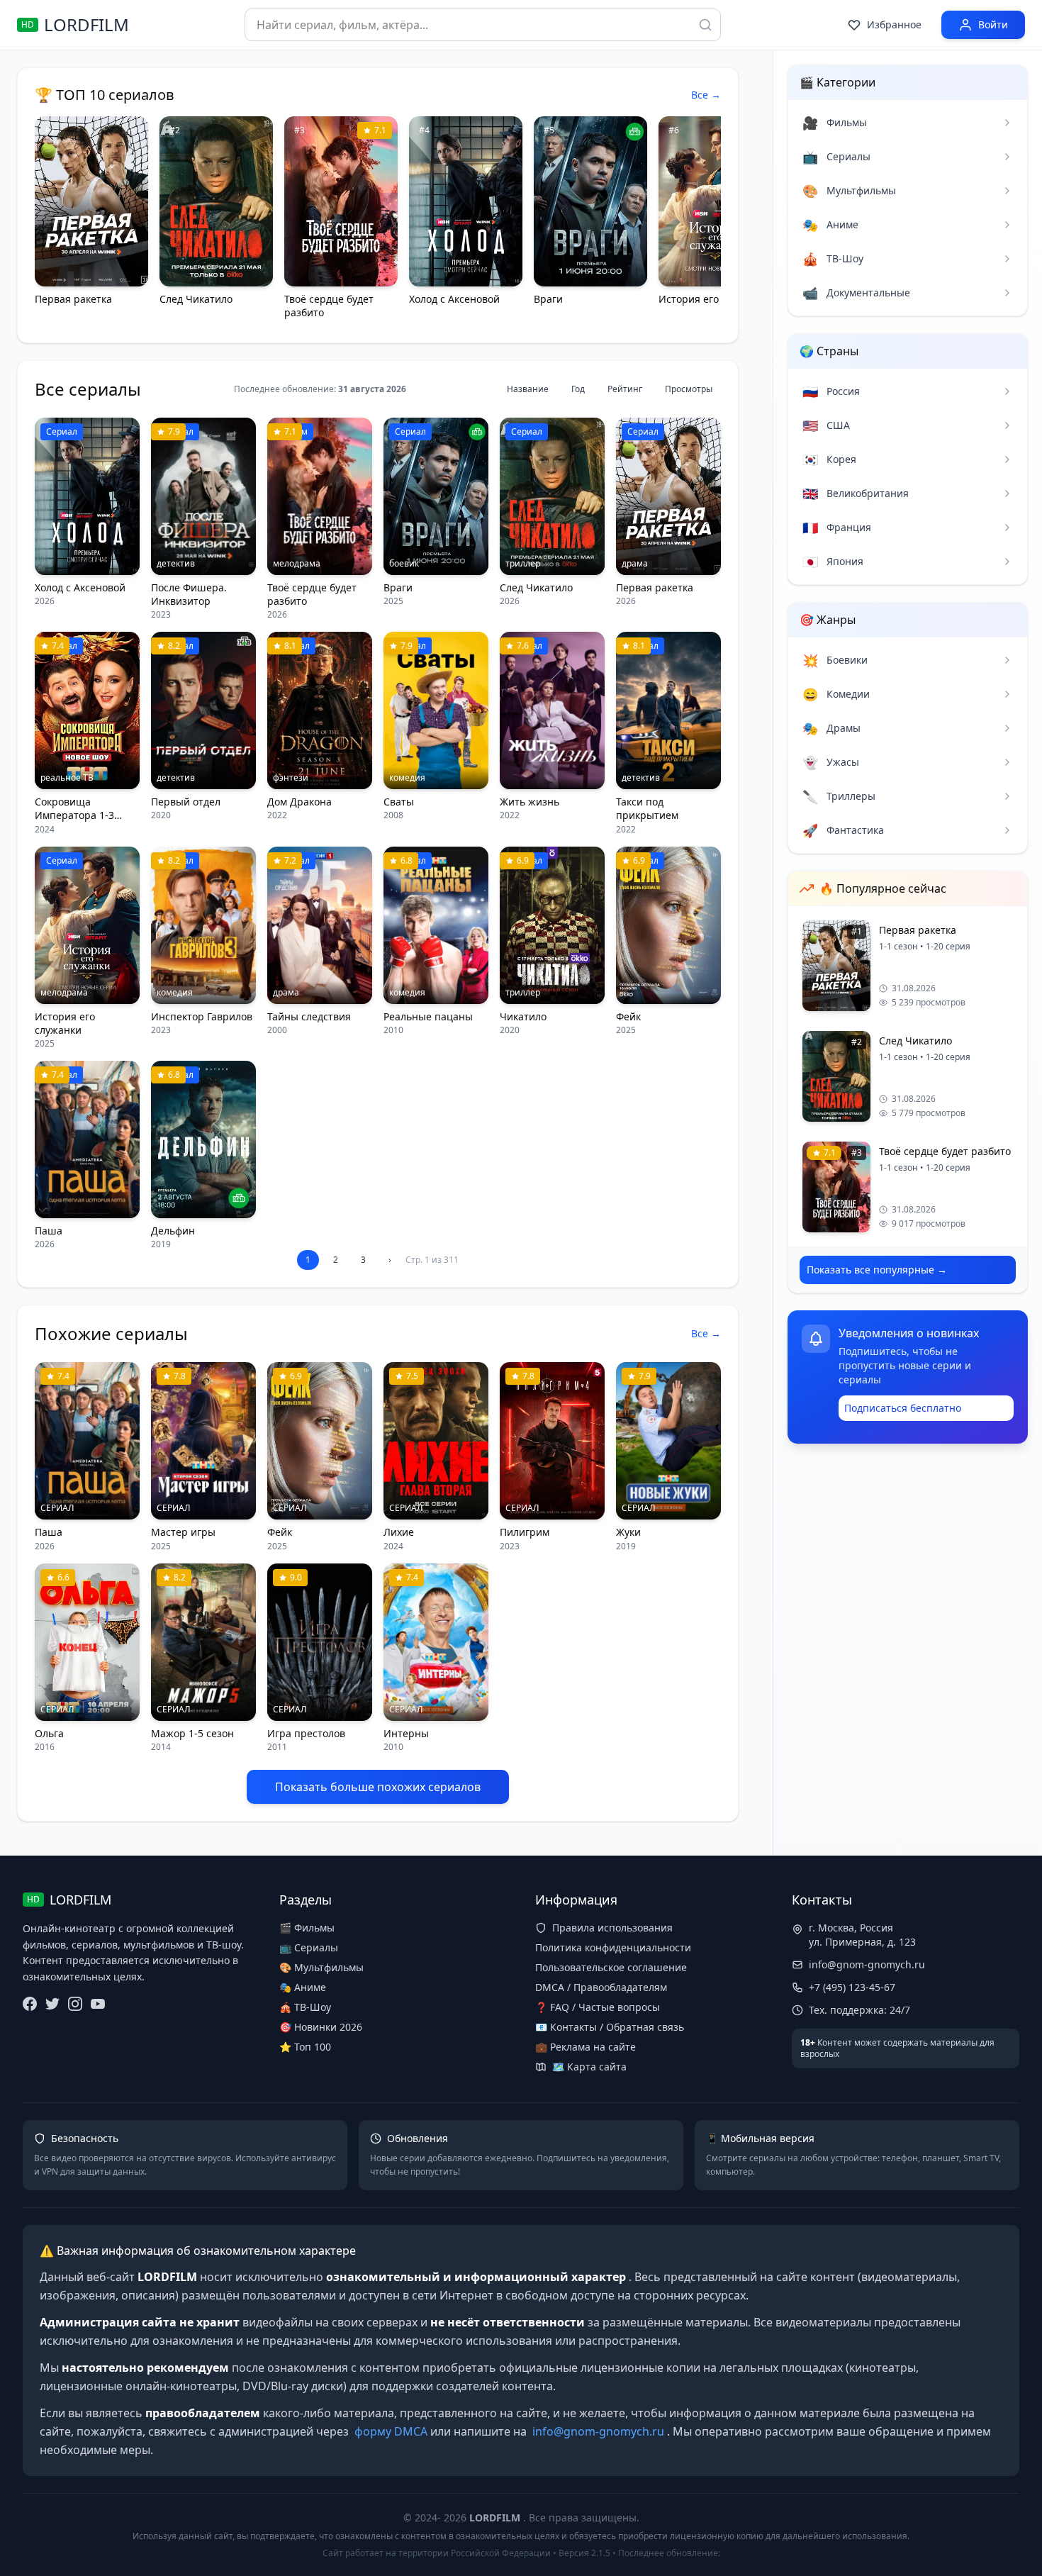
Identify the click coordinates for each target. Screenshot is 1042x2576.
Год (578, 389)
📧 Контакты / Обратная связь (610, 2027)
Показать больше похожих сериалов (378, 1787)
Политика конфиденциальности (613, 1947)
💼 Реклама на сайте (586, 2047)
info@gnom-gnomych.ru (867, 1964)
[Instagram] (75, 2004)
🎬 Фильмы (307, 1928)
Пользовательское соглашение (611, 1967)
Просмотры (689, 389)
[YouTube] (98, 2004)
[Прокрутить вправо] (704, 221)
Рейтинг (625, 389)
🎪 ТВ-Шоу (305, 2007)
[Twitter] (52, 2004)
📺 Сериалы (309, 1947)
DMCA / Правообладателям (601, 1987)
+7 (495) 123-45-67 (852, 1987)
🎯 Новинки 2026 (321, 2027)
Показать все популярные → (877, 1270)
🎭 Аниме (303, 1987)
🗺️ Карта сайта (589, 2067)
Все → (706, 95)
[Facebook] (30, 2004)
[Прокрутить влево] (52, 221)
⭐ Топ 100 (305, 2047)
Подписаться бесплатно (903, 1408)
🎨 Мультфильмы (321, 1967)
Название (528, 389)
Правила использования (612, 1928)
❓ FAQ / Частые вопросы (598, 2007)
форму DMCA (391, 2431)
